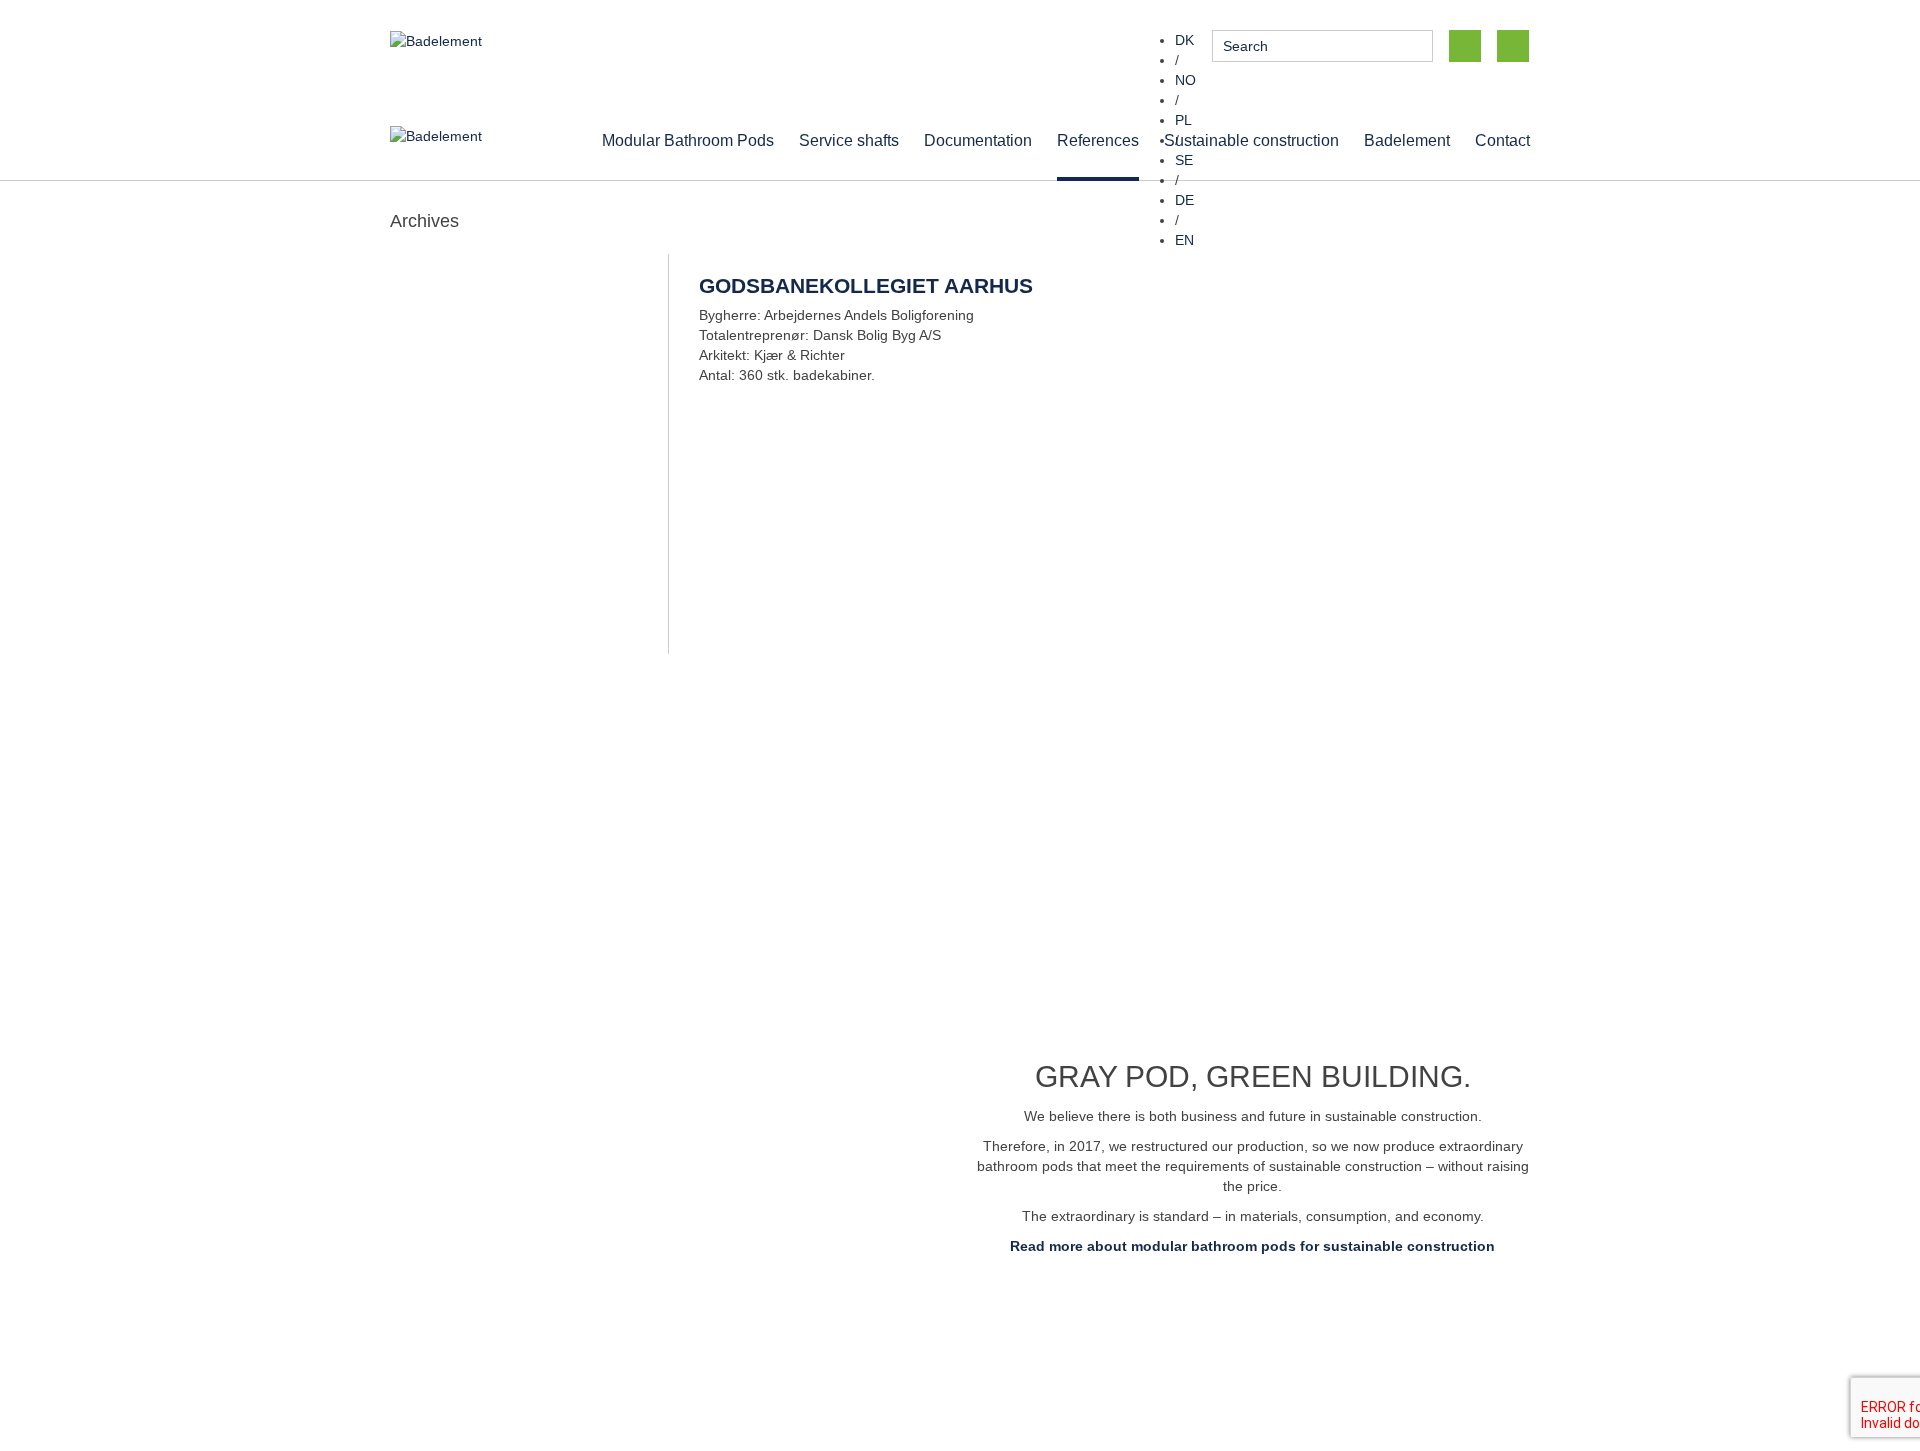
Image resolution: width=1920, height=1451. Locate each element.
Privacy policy (1311, 1321)
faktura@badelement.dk (1051, 1361)
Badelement (1407, 140)
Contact (1502, 140)
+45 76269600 (755, 1321)
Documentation (978, 140)
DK (1184, 40)
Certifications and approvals (1356, 1341)
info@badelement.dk (1158, 1321)
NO (1185, 80)
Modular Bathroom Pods (688, 140)
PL (1183, 120)
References (1098, 140)
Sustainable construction (1251, 140)
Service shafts (849, 140)
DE (1184, 200)
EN (1184, 240)
